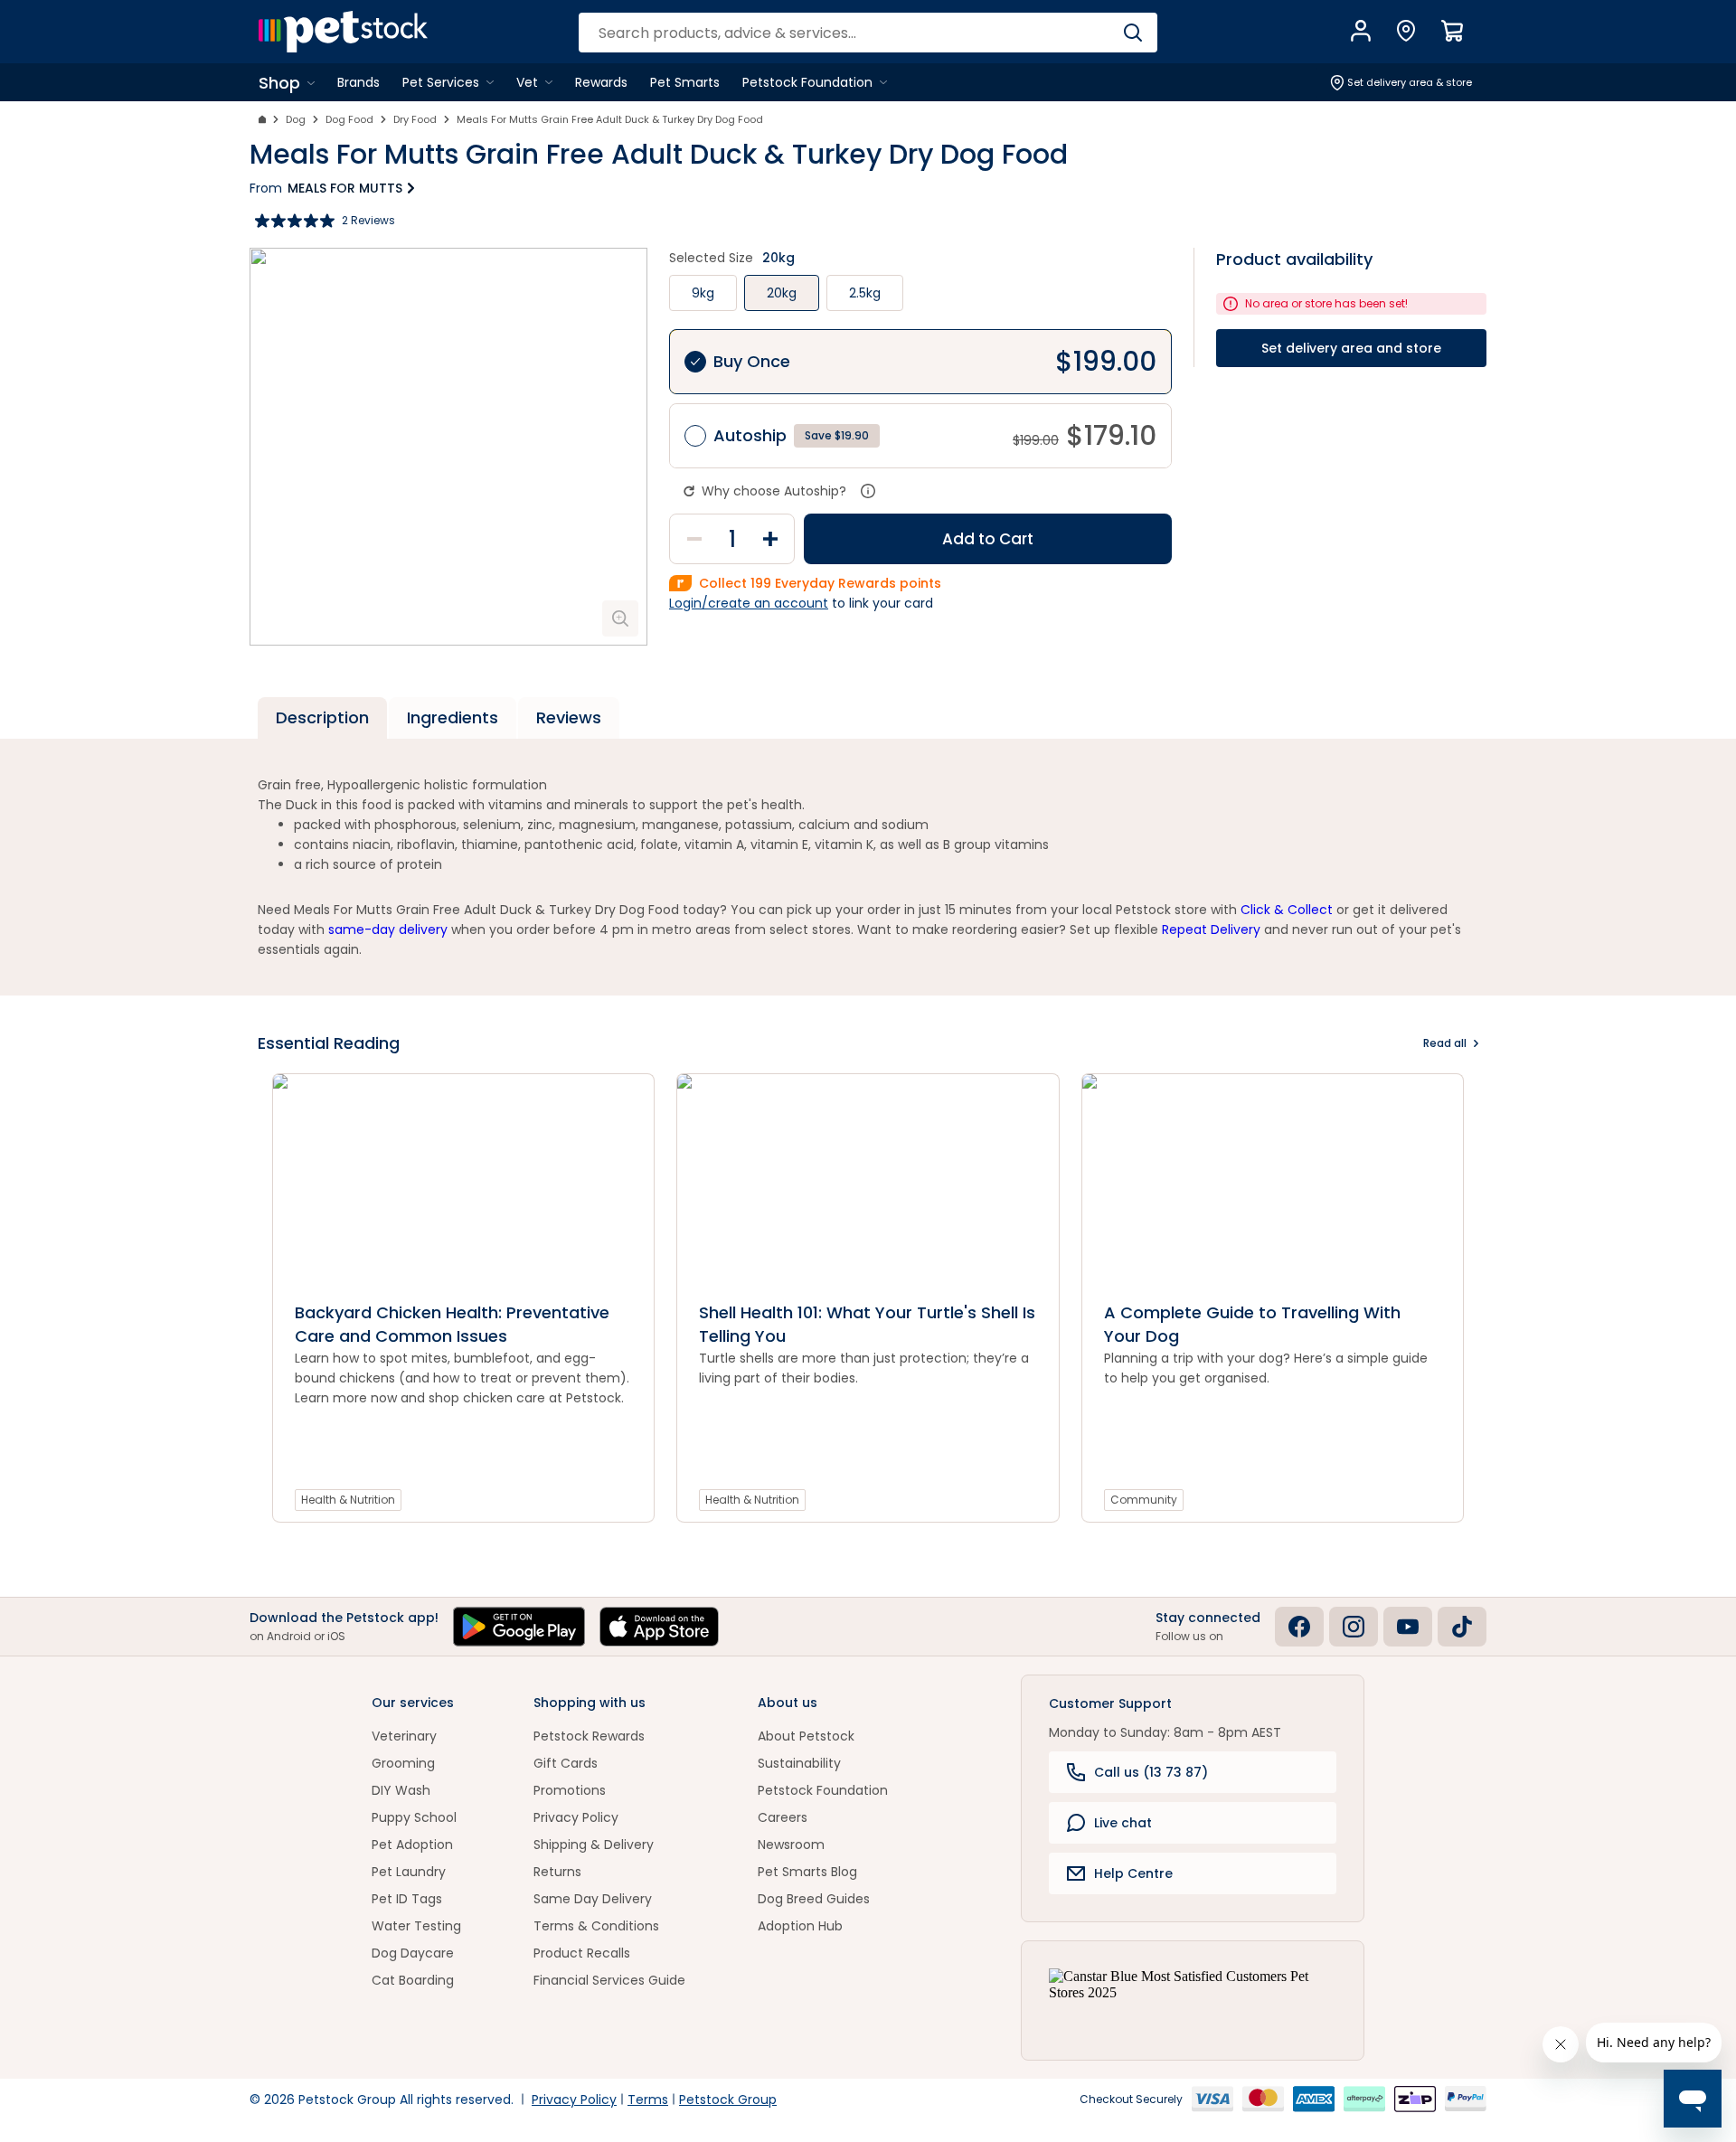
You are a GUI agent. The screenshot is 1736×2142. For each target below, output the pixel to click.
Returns (557, 1872)
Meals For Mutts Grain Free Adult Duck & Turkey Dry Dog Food (610, 119)
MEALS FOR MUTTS (345, 188)
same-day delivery (388, 929)
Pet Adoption (412, 1845)
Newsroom (791, 1845)
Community (1144, 1500)
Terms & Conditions (596, 1926)
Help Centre (1133, 1873)
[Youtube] (1408, 1627)
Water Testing (416, 1926)
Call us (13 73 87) (1151, 1772)
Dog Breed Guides (814, 1899)
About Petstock (806, 1736)
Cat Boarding (413, 1980)
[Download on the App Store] (659, 1627)
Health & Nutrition (348, 1500)
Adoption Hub (800, 1926)
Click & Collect (1287, 910)
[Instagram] (1354, 1627)
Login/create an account (749, 603)
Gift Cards (566, 1763)
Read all (1445, 1043)
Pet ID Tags (407, 1899)
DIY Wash (401, 1790)
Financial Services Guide (609, 1980)
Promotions (570, 1790)
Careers (783, 1817)
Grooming (403, 1763)
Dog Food (349, 119)
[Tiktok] (1462, 1627)
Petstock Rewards (589, 1736)
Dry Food (415, 119)
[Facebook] (1299, 1627)
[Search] (1132, 33)
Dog (296, 119)
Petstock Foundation (823, 1790)
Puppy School (414, 1817)
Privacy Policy (576, 1817)
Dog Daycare (413, 1953)
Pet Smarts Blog (807, 1872)
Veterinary (404, 1736)
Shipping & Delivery (594, 1845)
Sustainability (799, 1763)
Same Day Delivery (593, 1899)
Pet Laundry (409, 1872)
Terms (648, 2100)
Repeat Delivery (1211, 929)
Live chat (1123, 1823)
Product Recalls (582, 1953)
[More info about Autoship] (868, 491)
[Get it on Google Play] (519, 1627)
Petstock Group (728, 2100)
